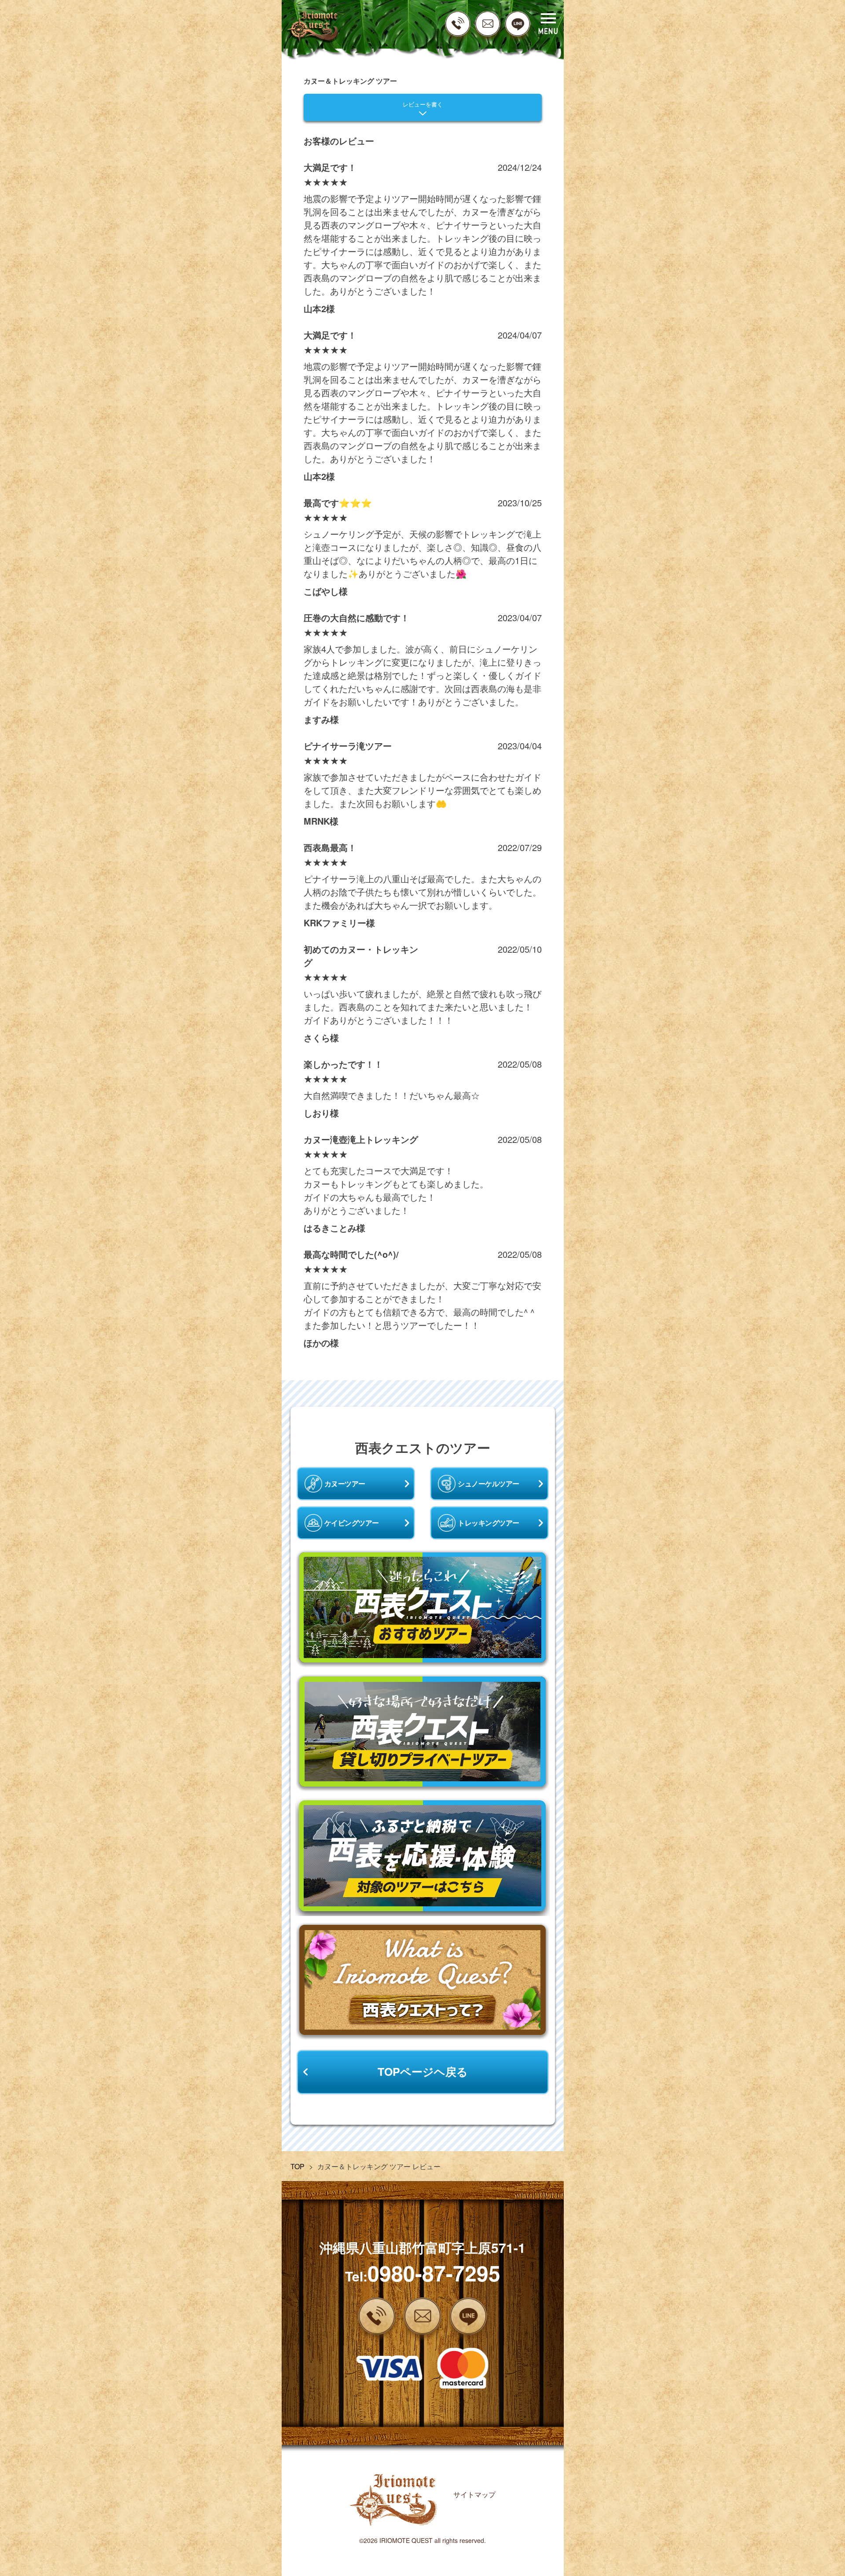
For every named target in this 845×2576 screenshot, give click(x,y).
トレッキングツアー (489, 1523)
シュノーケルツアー (489, 1483)
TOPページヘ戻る (423, 2071)
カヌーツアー (345, 1483)
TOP (298, 2166)
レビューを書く (423, 105)
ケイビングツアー (352, 1523)
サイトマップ (474, 2494)
